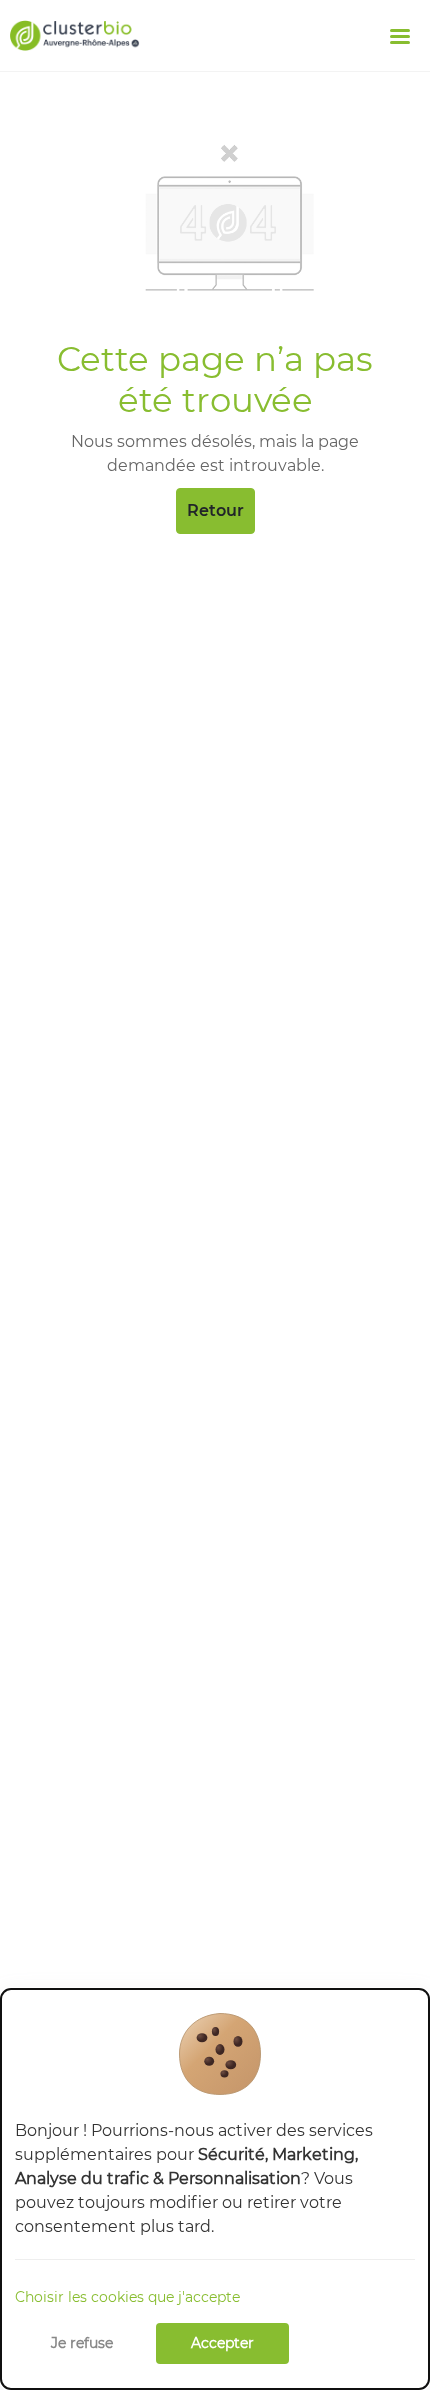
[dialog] (215, 2189)
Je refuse (82, 2343)
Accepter (222, 2343)
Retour (215, 510)
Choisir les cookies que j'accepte (127, 2297)
